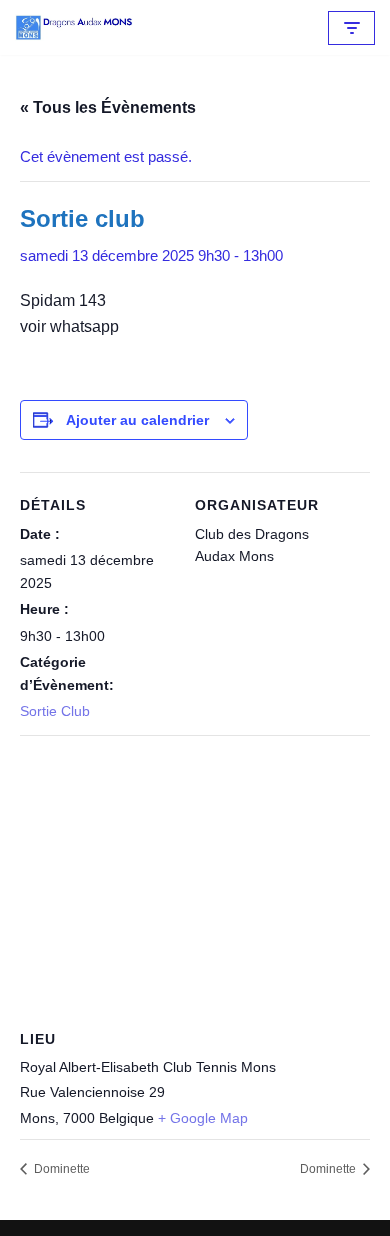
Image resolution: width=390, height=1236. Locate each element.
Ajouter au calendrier (137, 420)
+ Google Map (203, 1118)
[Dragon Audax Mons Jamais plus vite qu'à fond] (75, 27)
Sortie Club (55, 711)
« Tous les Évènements (108, 107)
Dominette (60, 1169)
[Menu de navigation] (351, 28)
